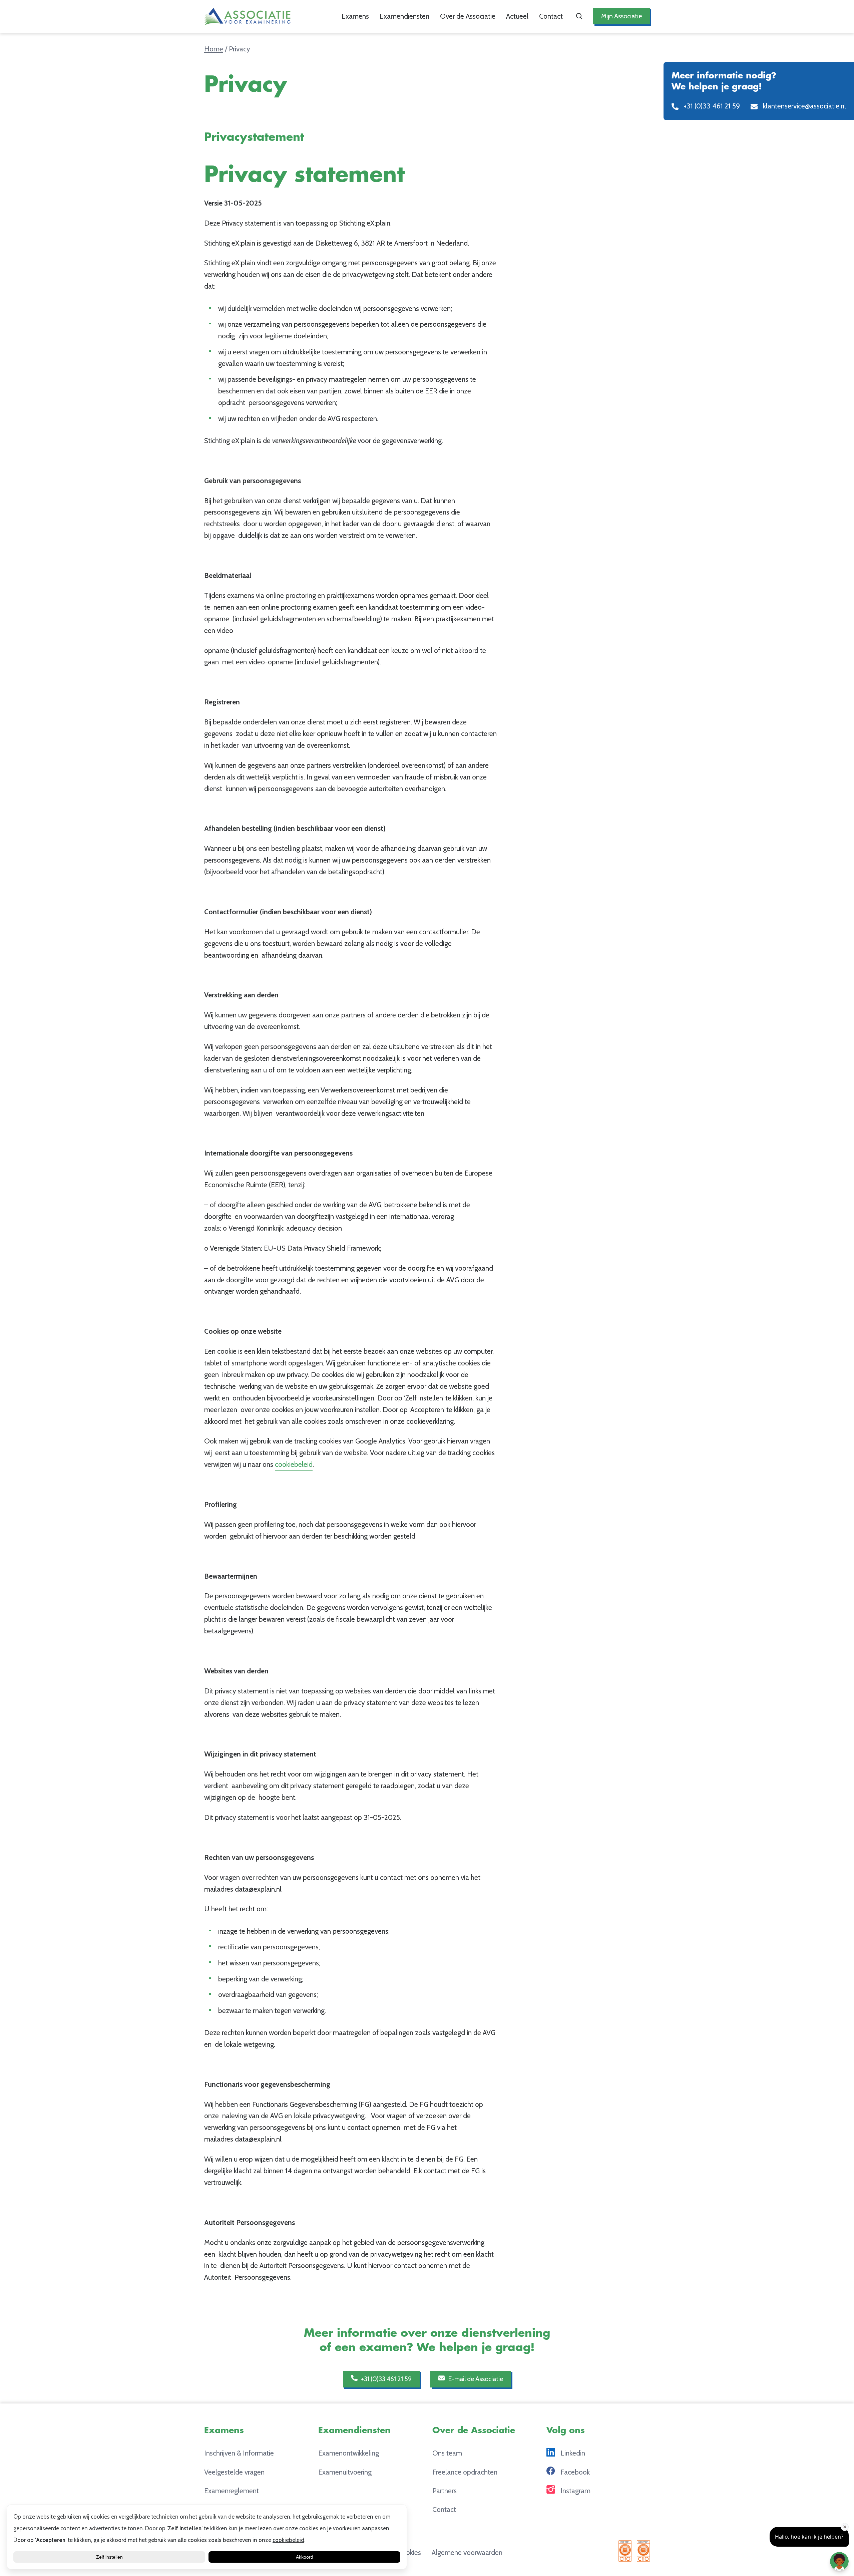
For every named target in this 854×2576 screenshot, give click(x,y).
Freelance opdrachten (465, 2472)
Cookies (409, 2552)
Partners (445, 2491)
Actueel (517, 16)
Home (214, 49)
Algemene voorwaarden (467, 2552)
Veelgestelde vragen (234, 2472)
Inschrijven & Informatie (239, 2453)
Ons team (447, 2453)
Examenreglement (232, 2491)
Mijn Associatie (621, 16)
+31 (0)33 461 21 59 (386, 2379)
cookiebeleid (294, 1464)
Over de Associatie (468, 16)
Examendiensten (404, 16)
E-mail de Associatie (475, 2379)
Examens (355, 16)
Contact (551, 16)
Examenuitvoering (345, 2472)
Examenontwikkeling (349, 2453)
